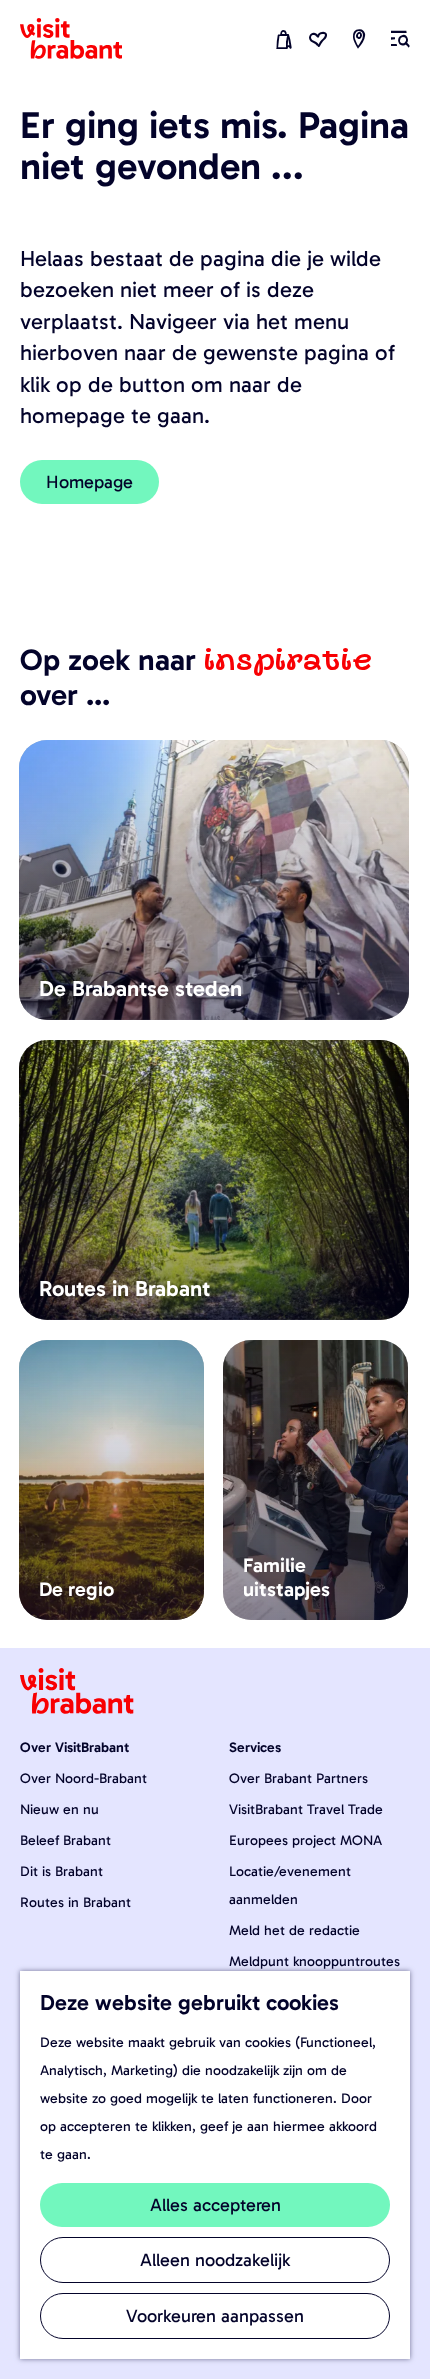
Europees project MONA (305, 1840)
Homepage (89, 482)
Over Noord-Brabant (83, 1778)
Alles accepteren (215, 2205)
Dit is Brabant (61, 1871)
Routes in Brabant (75, 1902)
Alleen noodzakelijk (215, 2260)
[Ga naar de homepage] (83, 39)
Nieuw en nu (59, 1809)
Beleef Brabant (65, 1840)
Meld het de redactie (294, 1930)
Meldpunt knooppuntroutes (314, 1961)
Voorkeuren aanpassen (215, 2316)
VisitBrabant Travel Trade (306, 1809)
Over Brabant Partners (298, 1778)
